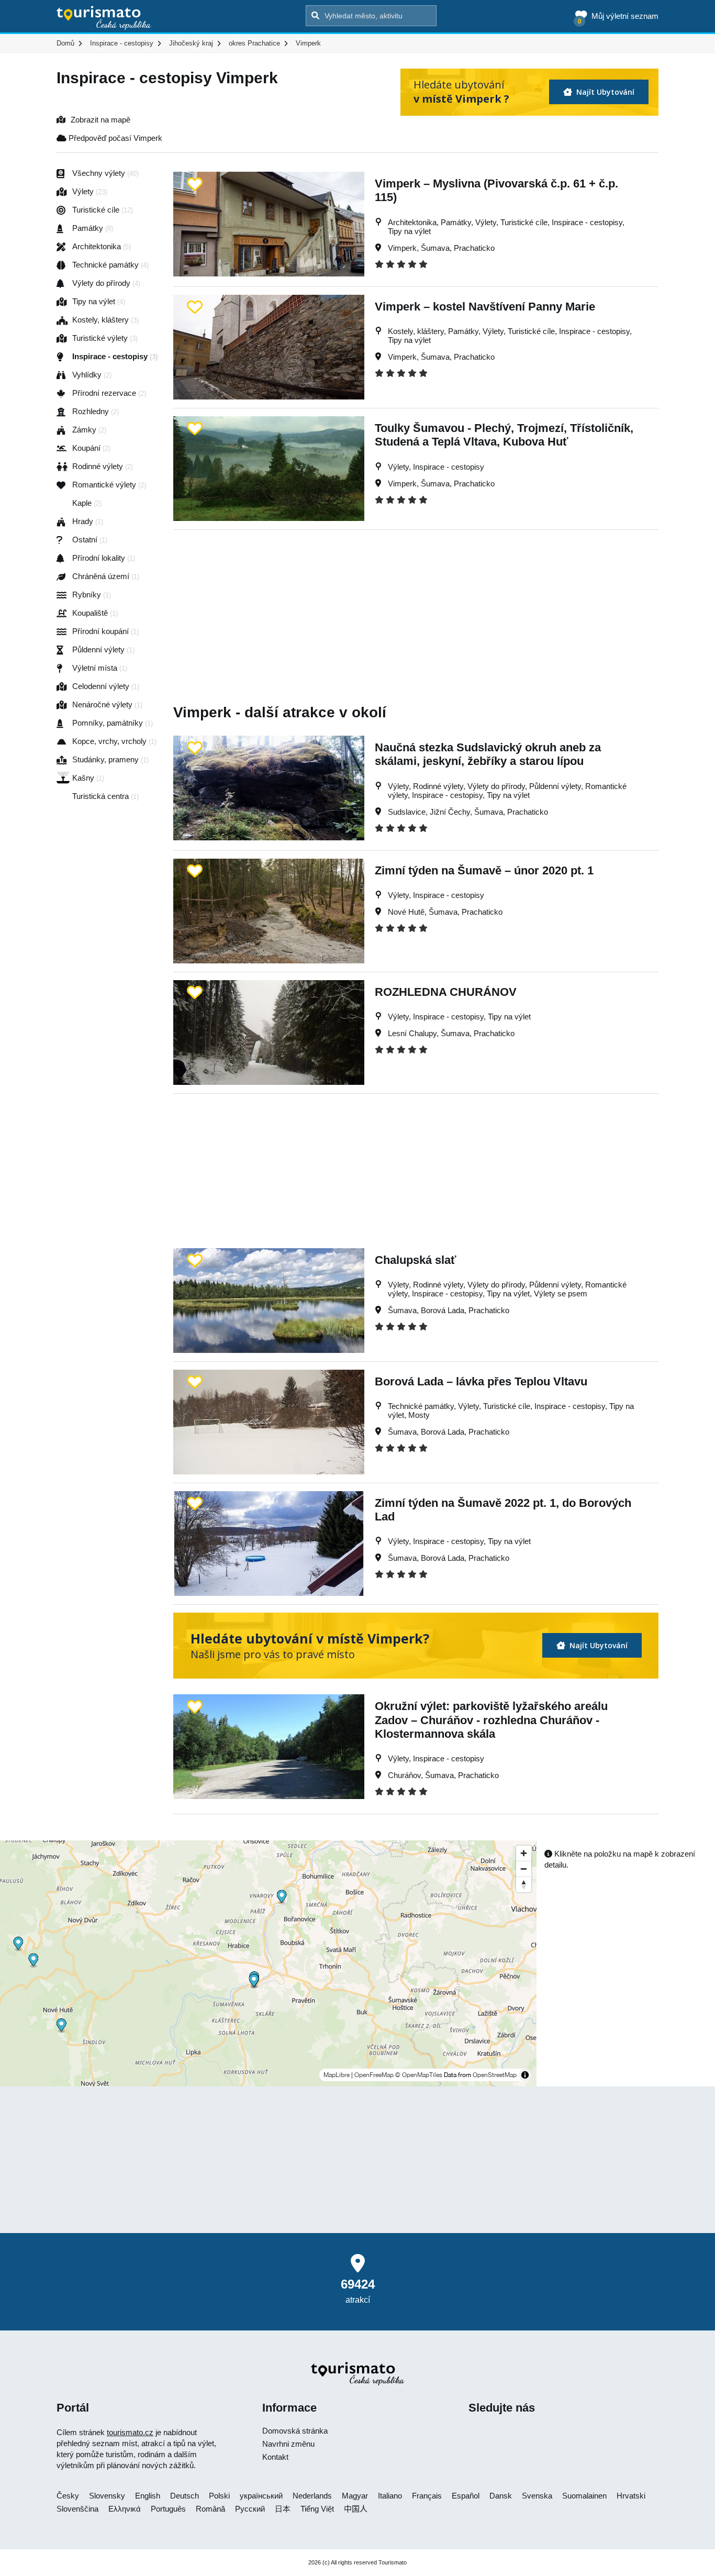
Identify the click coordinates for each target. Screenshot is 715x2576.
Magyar (355, 2496)
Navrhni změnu (288, 2444)
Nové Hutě (406, 912)
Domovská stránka (295, 2431)
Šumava (435, 248)
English (148, 2496)
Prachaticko (474, 248)
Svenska (537, 2496)
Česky (68, 2496)
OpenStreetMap (495, 2075)
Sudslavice (407, 812)
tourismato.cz (130, 2432)
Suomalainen (584, 2496)
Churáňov (404, 1775)
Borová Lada (443, 1310)
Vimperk (402, 248)
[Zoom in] (524, 1853)
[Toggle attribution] (525, 2075)
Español (466, 2496)
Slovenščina (77, 2509)
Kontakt (275, 2457)
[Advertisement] (416, 603)
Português (168, 2509)
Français (427, 2496)
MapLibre (337, 2075)
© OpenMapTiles (419, 2075)
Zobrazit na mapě (100, 120)
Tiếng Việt (317, 2509)
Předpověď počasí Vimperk (114, 138)
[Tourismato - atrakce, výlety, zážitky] (104, 18)
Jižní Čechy (450, 812)
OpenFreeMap (374, 2075)
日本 (283, 2509)
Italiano (390, 2496)
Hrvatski (631, 2496)
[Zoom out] (524, 1869)
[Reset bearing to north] (524, 1884)
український (261, 2496)
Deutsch (185, 2496)
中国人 (356, 2509)
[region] (268, 1963)
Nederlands (312, 2496)
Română (210, 2509)
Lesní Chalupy (412, 1033)
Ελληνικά (125, 2509)
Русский (250, 2509)
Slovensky (107, 2496)
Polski (219, 2496)
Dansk (501, 2496)
